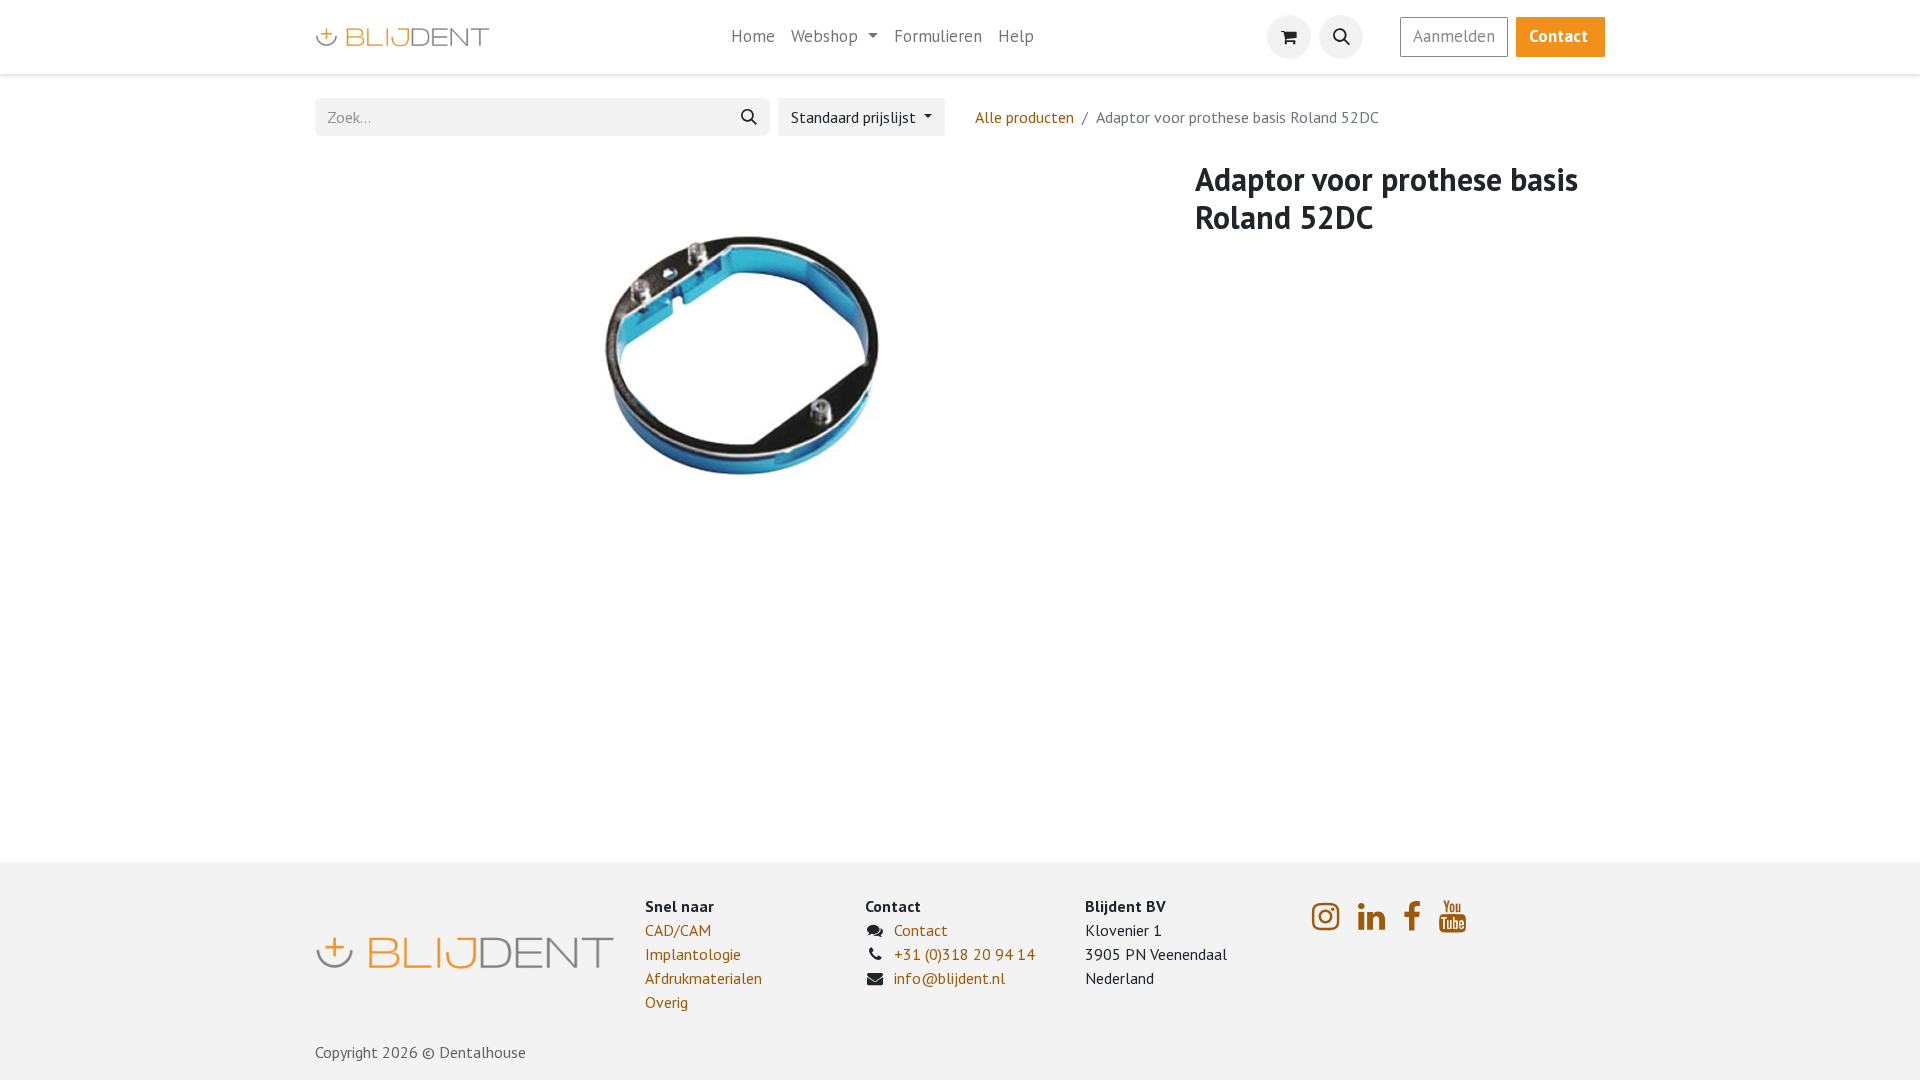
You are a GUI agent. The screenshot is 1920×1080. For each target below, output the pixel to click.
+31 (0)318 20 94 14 (964, 954)
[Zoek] (749, 117)
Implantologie (693, 954)
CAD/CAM (678, 930)
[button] (1341, 37)
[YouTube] (1452, 917)
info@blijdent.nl (949, 978)
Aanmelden (1454, 36)
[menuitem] (753, 37)
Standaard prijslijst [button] (855, 117)
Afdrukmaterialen (703, 978)
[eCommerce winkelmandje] (1289, 37)
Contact (921, 930)
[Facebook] (1412, 917)
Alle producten (1024, 117)
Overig (666, 1002)
